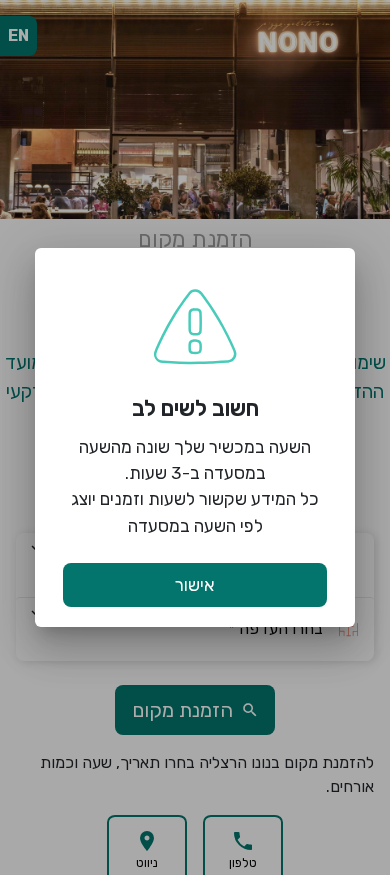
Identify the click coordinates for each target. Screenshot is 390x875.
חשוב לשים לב (195, 408)
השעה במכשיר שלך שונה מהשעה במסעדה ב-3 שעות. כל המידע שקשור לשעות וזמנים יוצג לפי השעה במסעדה (195, 486)
